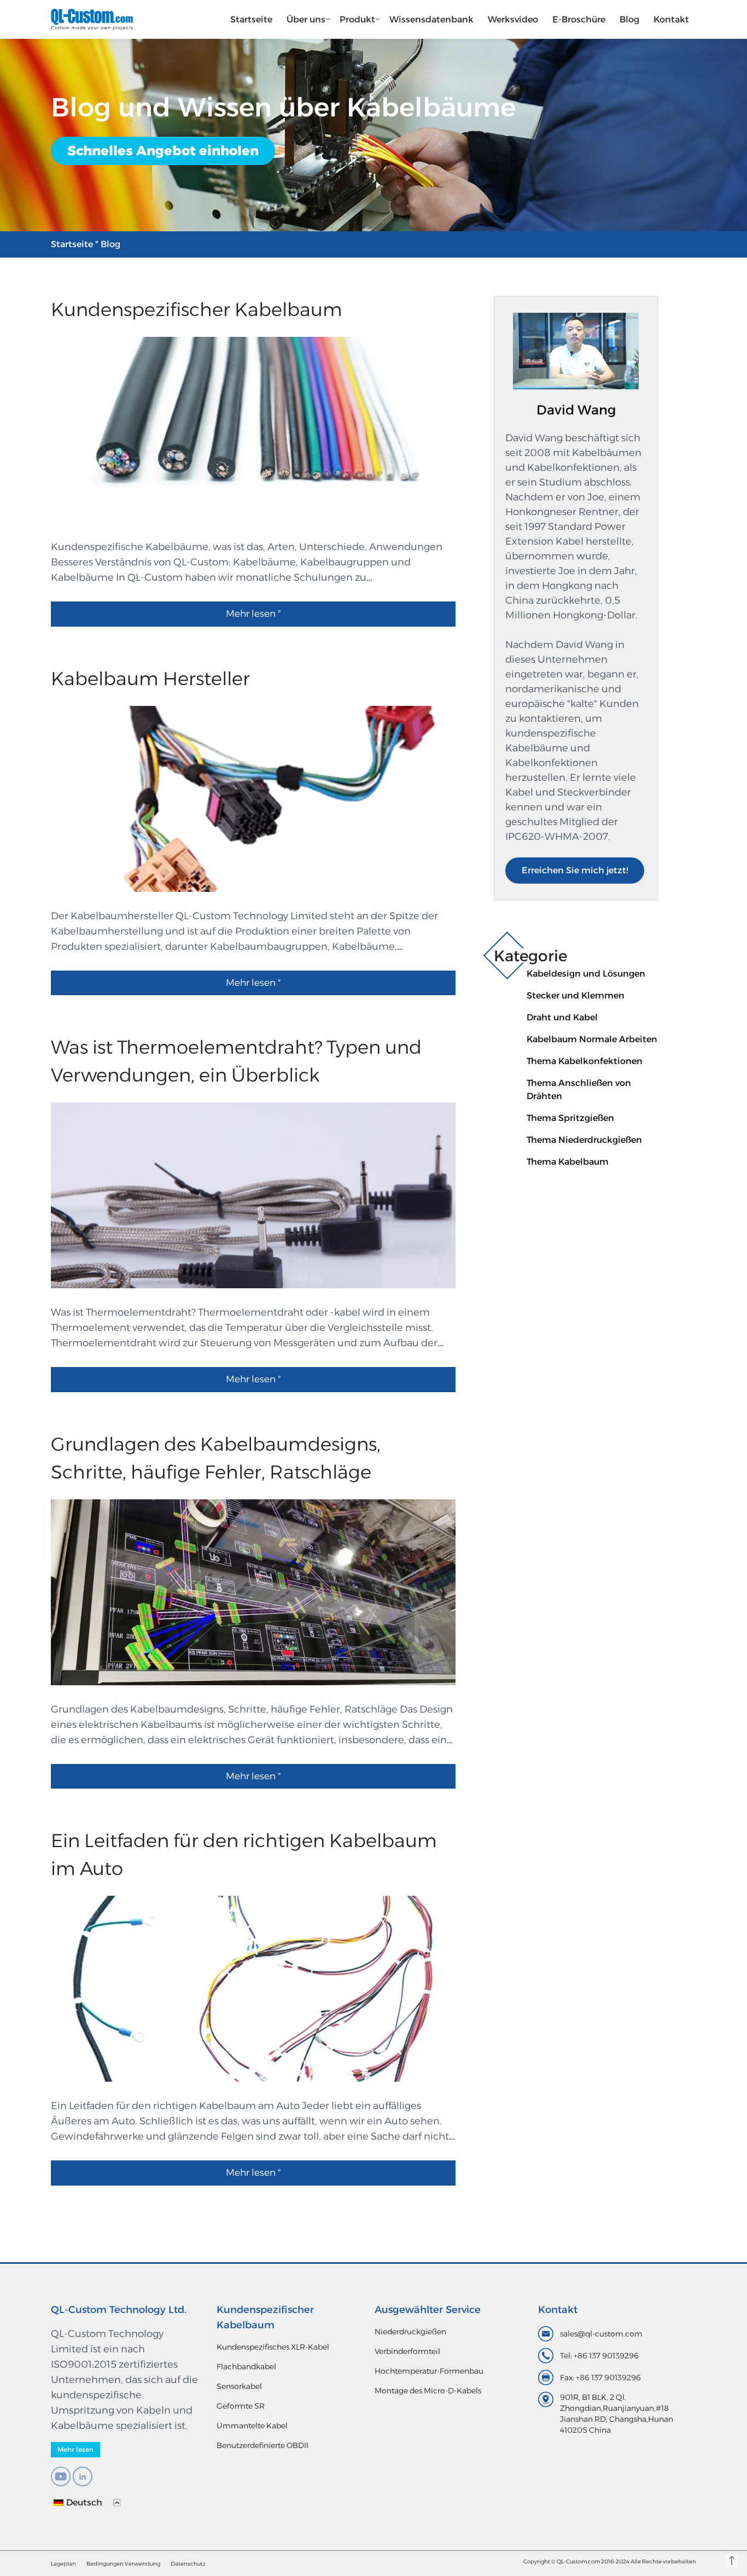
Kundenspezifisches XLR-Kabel (273, 2347)
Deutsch (84, 2502)
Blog (629, 19)
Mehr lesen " (253, 614)
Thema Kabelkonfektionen (585, 1061)
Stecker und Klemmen (576, 995)
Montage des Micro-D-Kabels (428, 2391)
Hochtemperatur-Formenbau (429, 2371)
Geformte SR (241, 2406)
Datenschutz (188, 2564)
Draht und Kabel (562, 1017)
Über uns (306, 19)
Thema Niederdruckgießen (584, 1140)
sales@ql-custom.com (601, 2334)
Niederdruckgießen (410, 2332)
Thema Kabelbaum (568, 1162)
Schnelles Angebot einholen (163, 151)
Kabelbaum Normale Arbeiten (592, 1039)
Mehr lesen (75, 2449)
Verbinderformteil (407, 2351)
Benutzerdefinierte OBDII (262, 2445)
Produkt (357, 19)
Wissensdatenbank (431, 19)
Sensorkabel (239, 2386)
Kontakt (671, 19)
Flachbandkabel (246, 2367)
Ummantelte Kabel (252, 2426)
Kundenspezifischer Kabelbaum (197, 309)
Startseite (251, 19)
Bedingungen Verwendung (123, 2564)
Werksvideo (513, 19)
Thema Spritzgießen (570, 1118)
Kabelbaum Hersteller (150, 679)
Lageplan (63, 2564)
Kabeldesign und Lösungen (586, 974)
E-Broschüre (579, 19)
